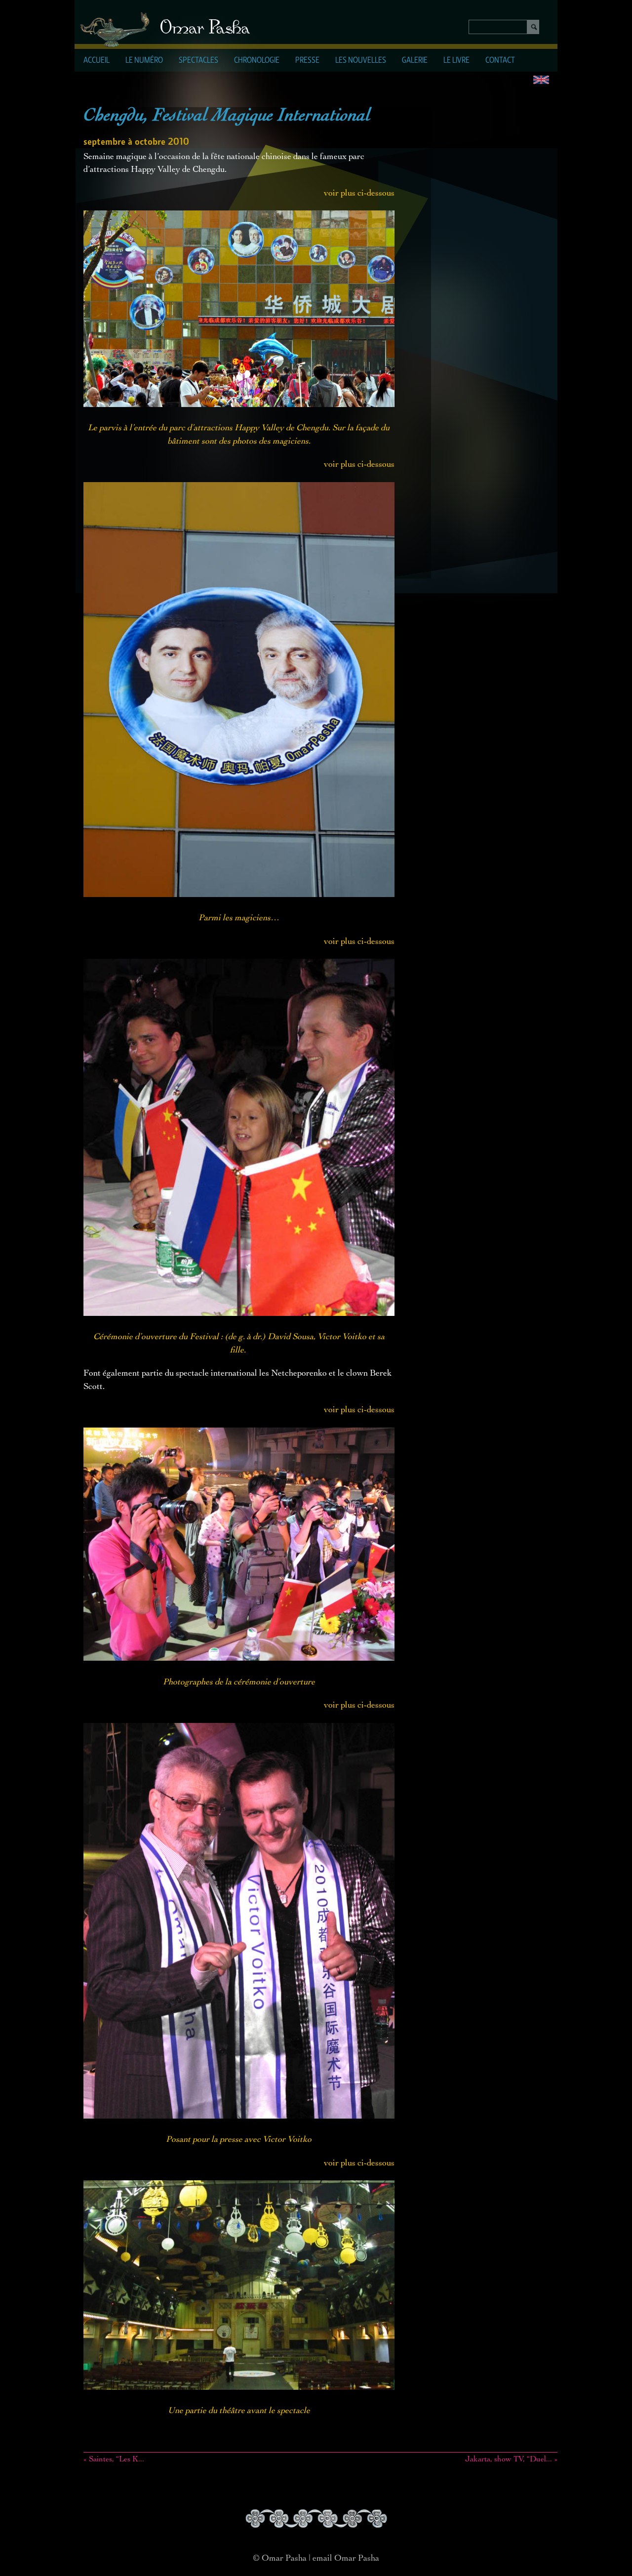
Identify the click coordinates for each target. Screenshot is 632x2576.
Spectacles (198, 61)
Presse (307, 61)
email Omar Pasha (346, 2559)
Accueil (97, 61)
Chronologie (257, 61)
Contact (500, 61)
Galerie (415, 61)
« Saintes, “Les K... (114, 2460)
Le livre (456, 61)
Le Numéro (144, 61)
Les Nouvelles (361, 61)
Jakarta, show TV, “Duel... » (511, 2460)
